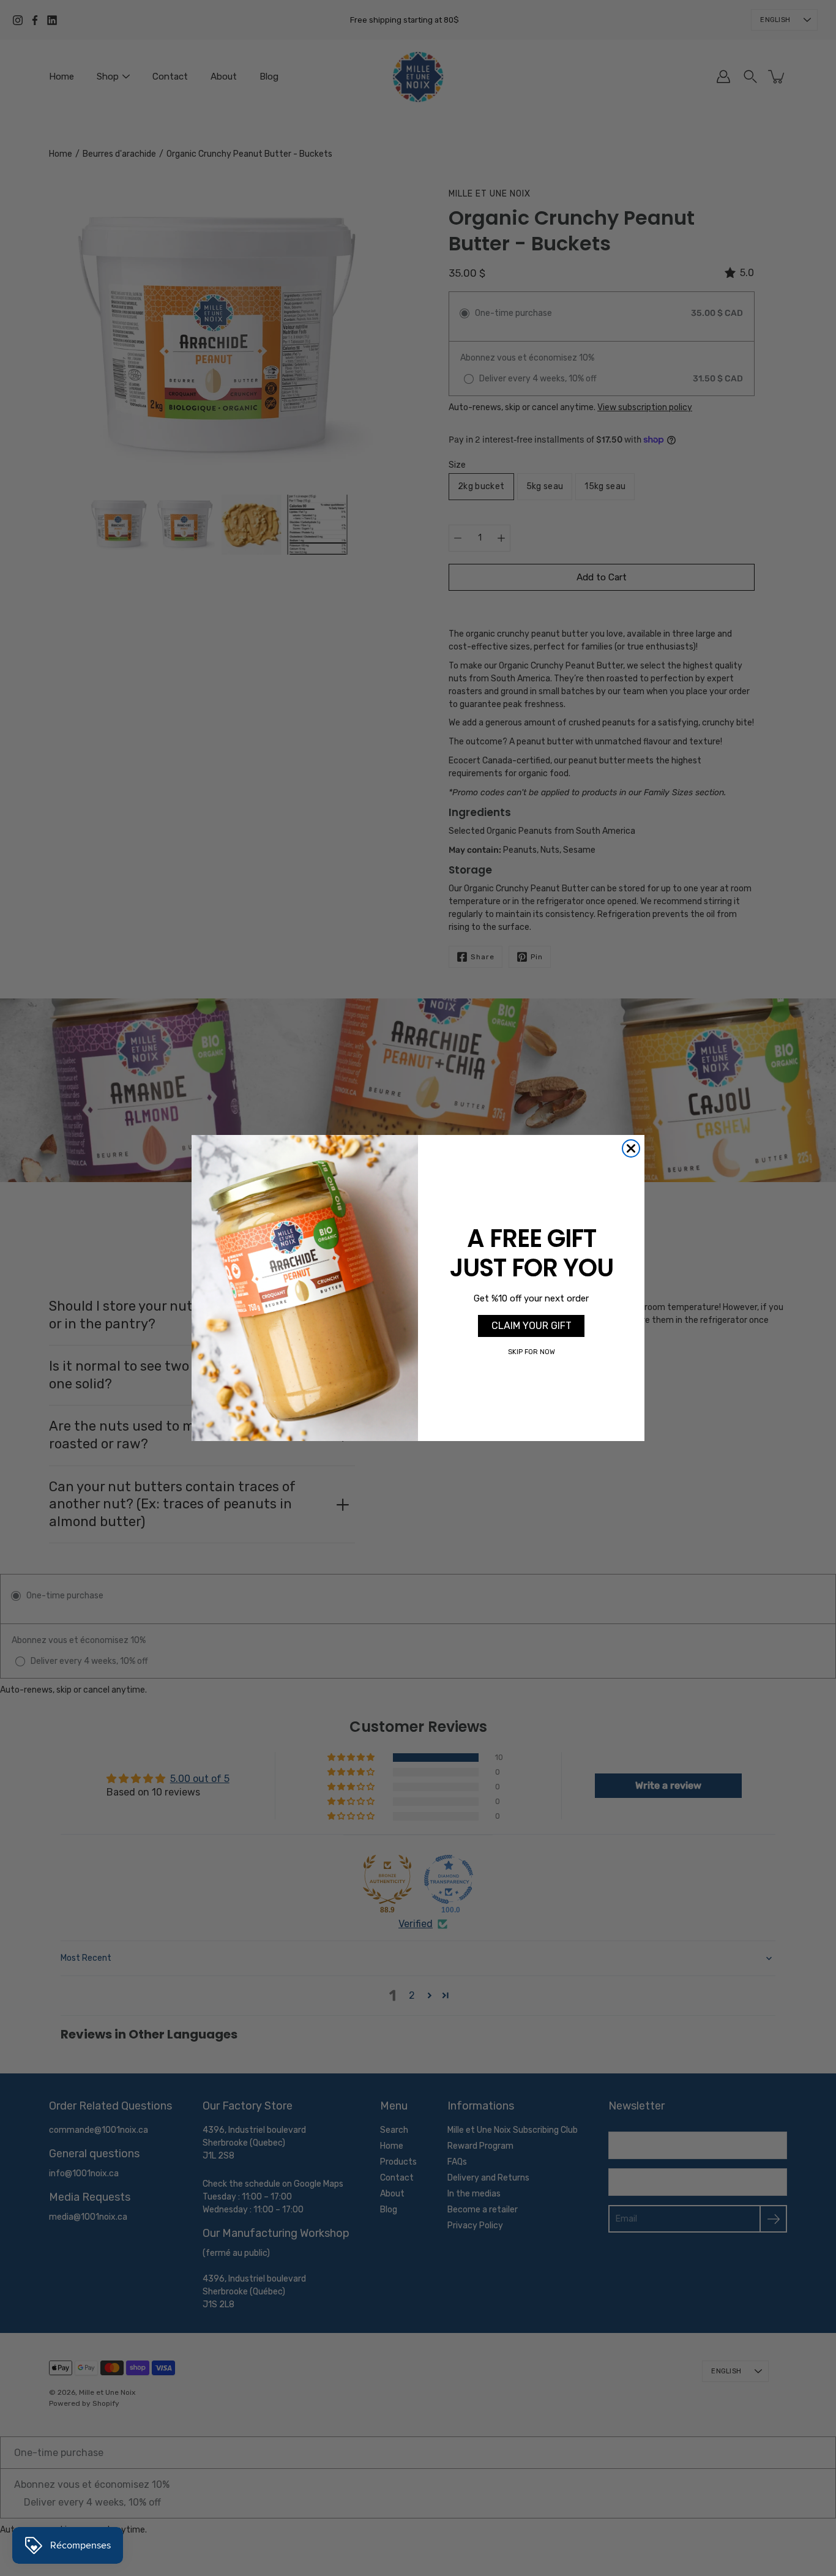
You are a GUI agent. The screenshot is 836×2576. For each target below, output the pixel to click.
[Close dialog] (631, 1148)
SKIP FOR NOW (532, 1352)
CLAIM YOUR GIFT (532, 1326)
